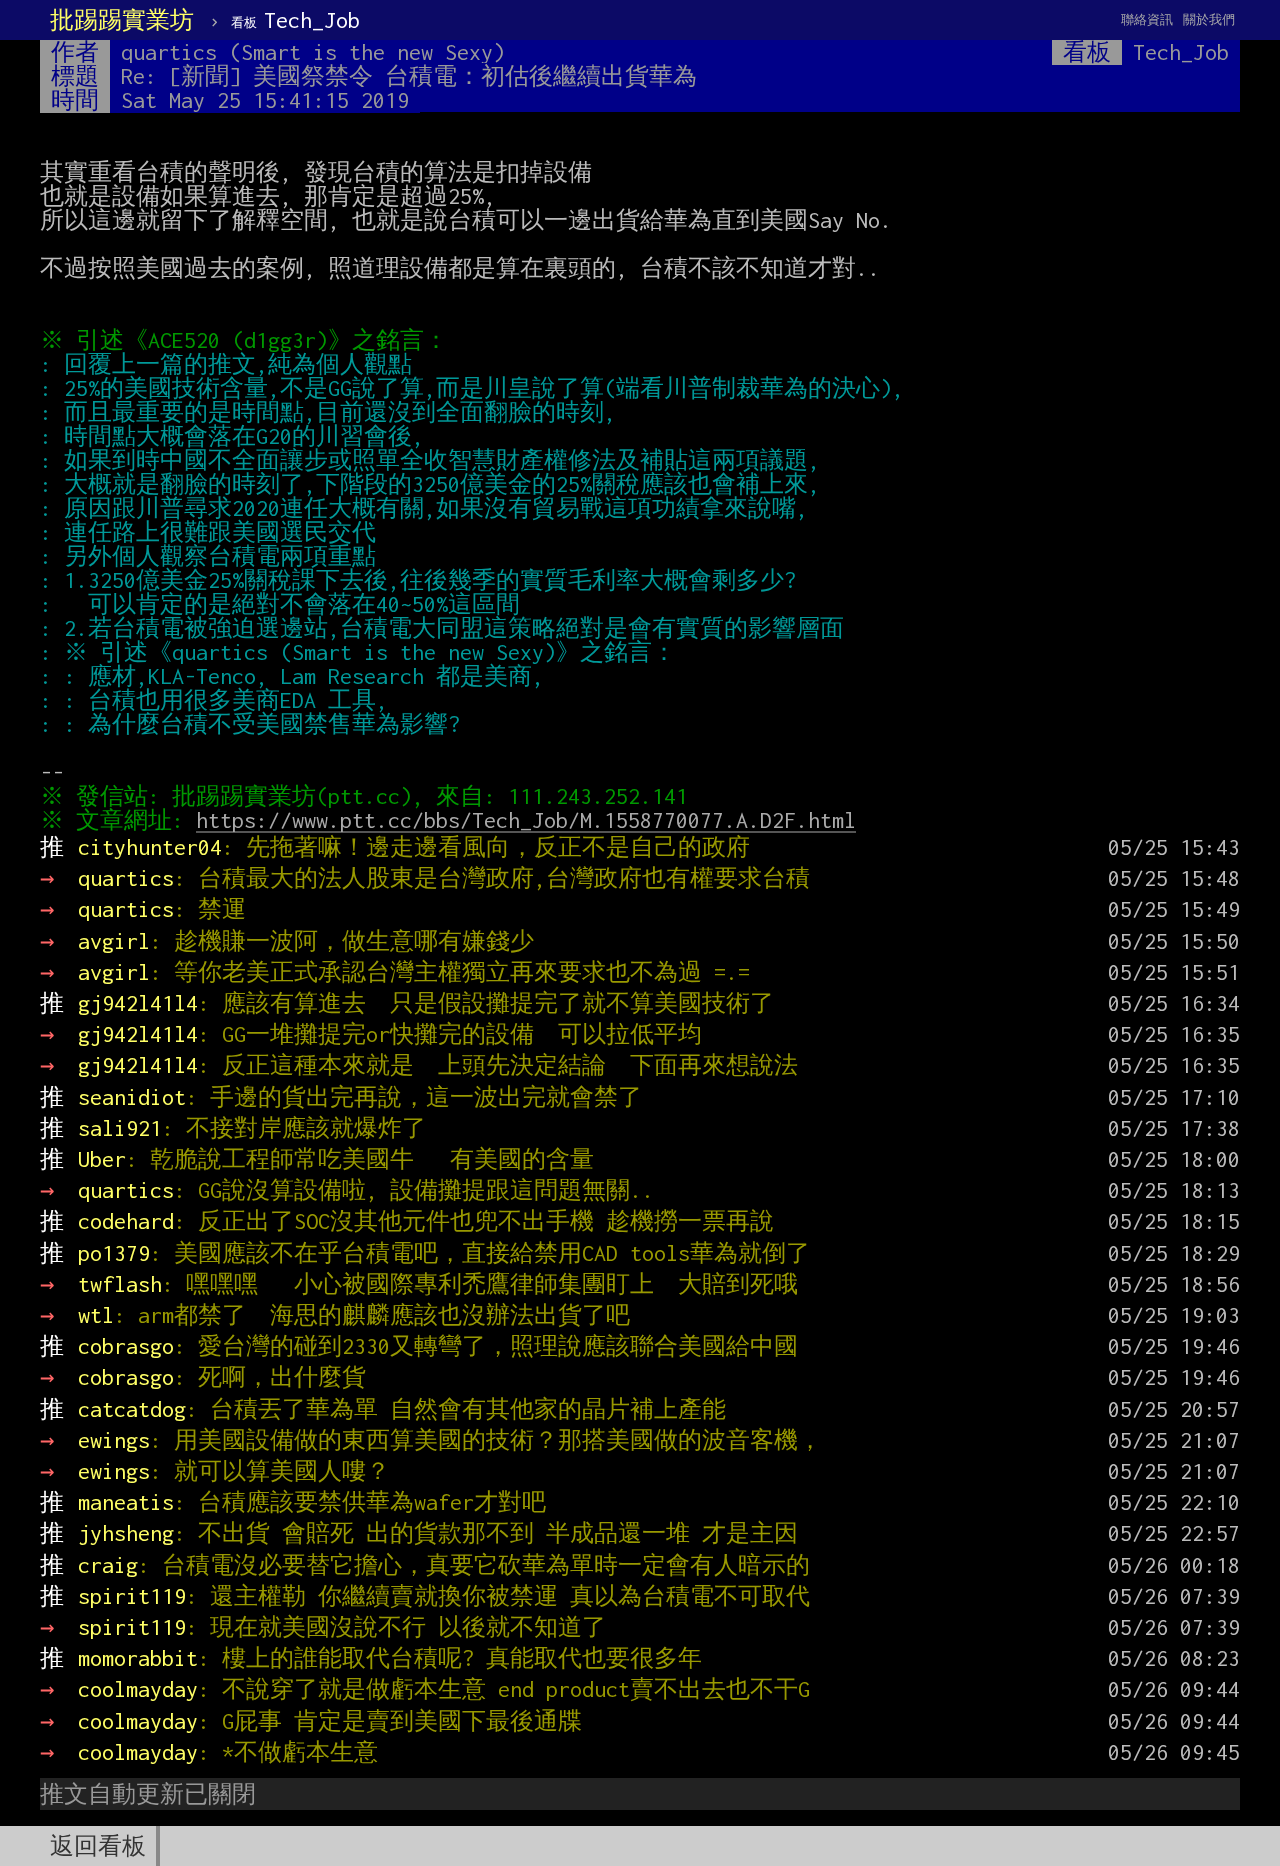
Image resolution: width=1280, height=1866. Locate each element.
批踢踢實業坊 (122, 20)
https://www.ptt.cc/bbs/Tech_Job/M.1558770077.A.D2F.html (526, 820)
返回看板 (98, 1846)
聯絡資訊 (1147, 19)
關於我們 (1209, 19)
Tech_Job (295, 20)
